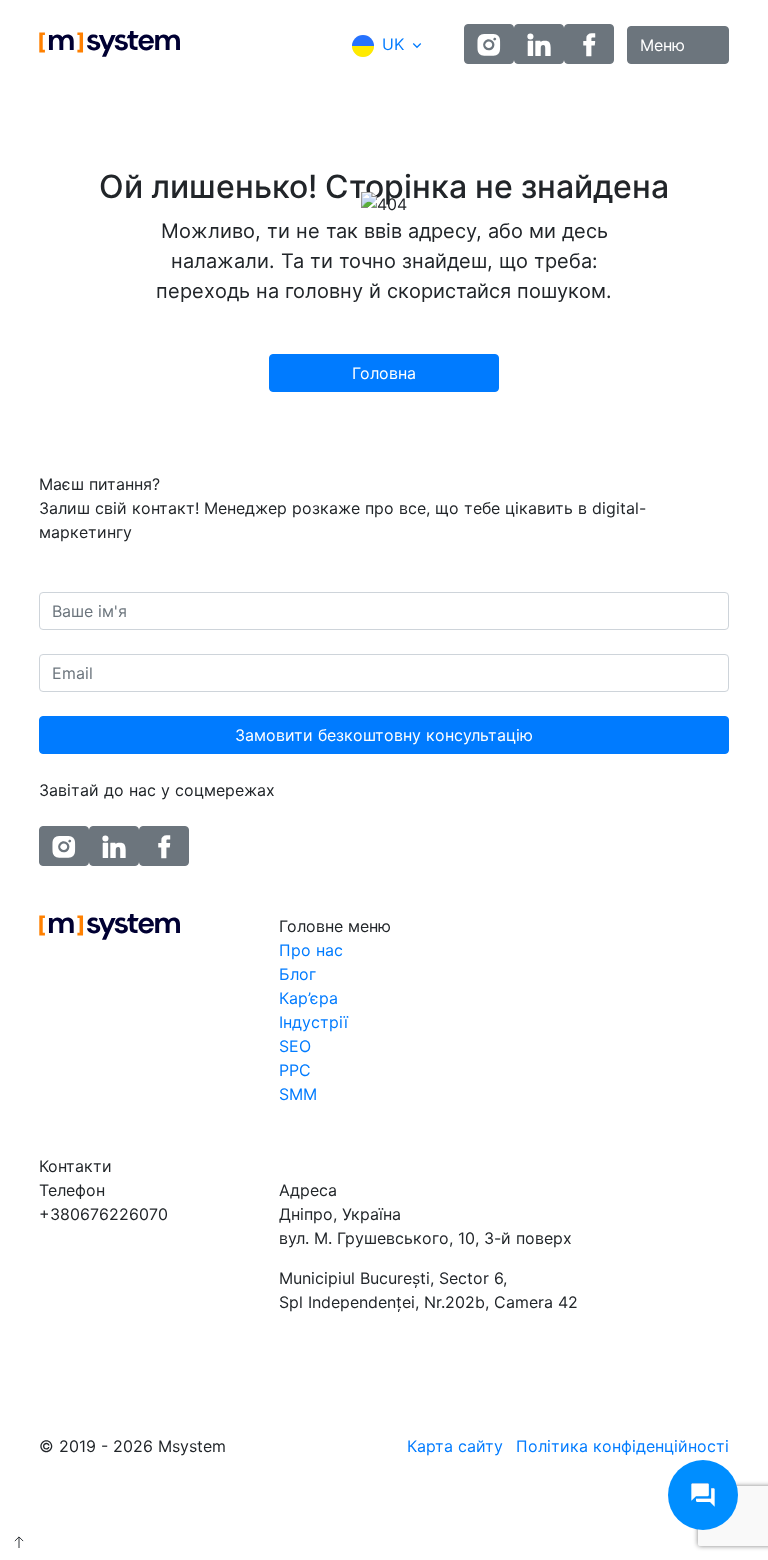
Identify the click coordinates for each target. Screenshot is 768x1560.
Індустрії (313, 1022)
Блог (297, 974)
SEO (295, 1046)
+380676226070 (103, 1214)
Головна (384, 373)
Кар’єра (308, 998)
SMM (298, 1094)
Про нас (311, 950)
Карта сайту (455, 1446)
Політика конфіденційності (622, 1446)
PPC (295, 1070)
